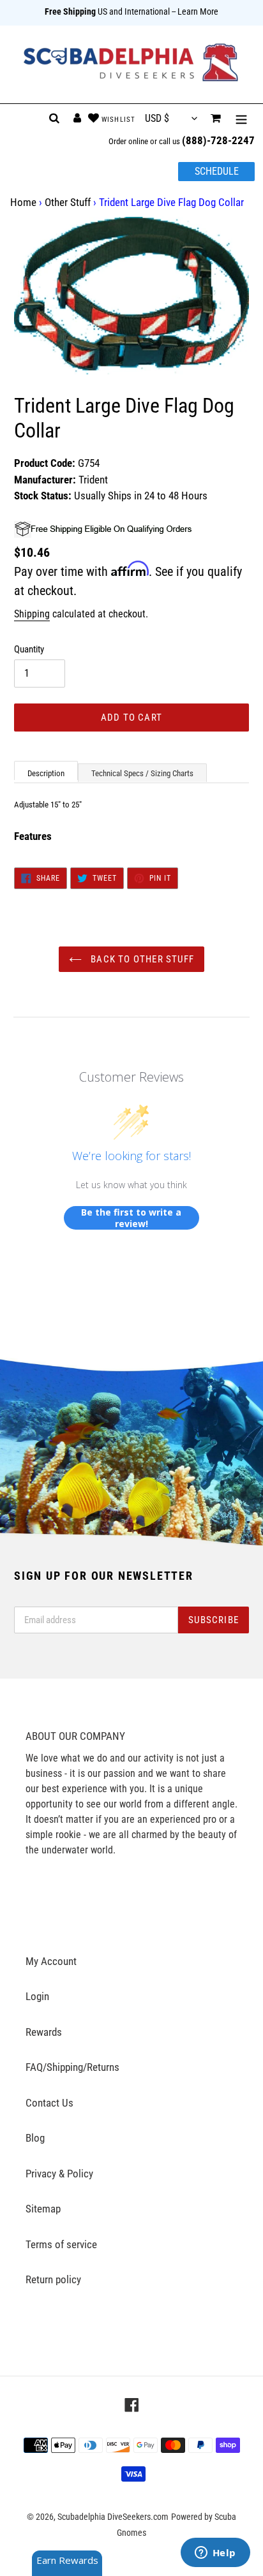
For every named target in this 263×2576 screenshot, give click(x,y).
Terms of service (61, 2244)
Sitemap (43, 2209)
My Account (51, 1961)
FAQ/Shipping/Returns (72, 2067)
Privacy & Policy (59, 2174)
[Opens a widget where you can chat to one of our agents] (215, 2554)
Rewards (44, 2032)
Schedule (217, 171)
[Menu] (241, 119)
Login (37, 1996)
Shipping (32, 614)
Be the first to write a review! (131, 1218)
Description (46, 773)
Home (23, 202)
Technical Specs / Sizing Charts (142, 773)
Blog (35, 2138)
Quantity (29, 649)
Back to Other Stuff (141, 959)
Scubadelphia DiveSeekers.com (113, 2517)
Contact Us (49, 2103)
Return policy (53, 2279)
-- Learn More (195, 11)
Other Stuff (68, 202)
